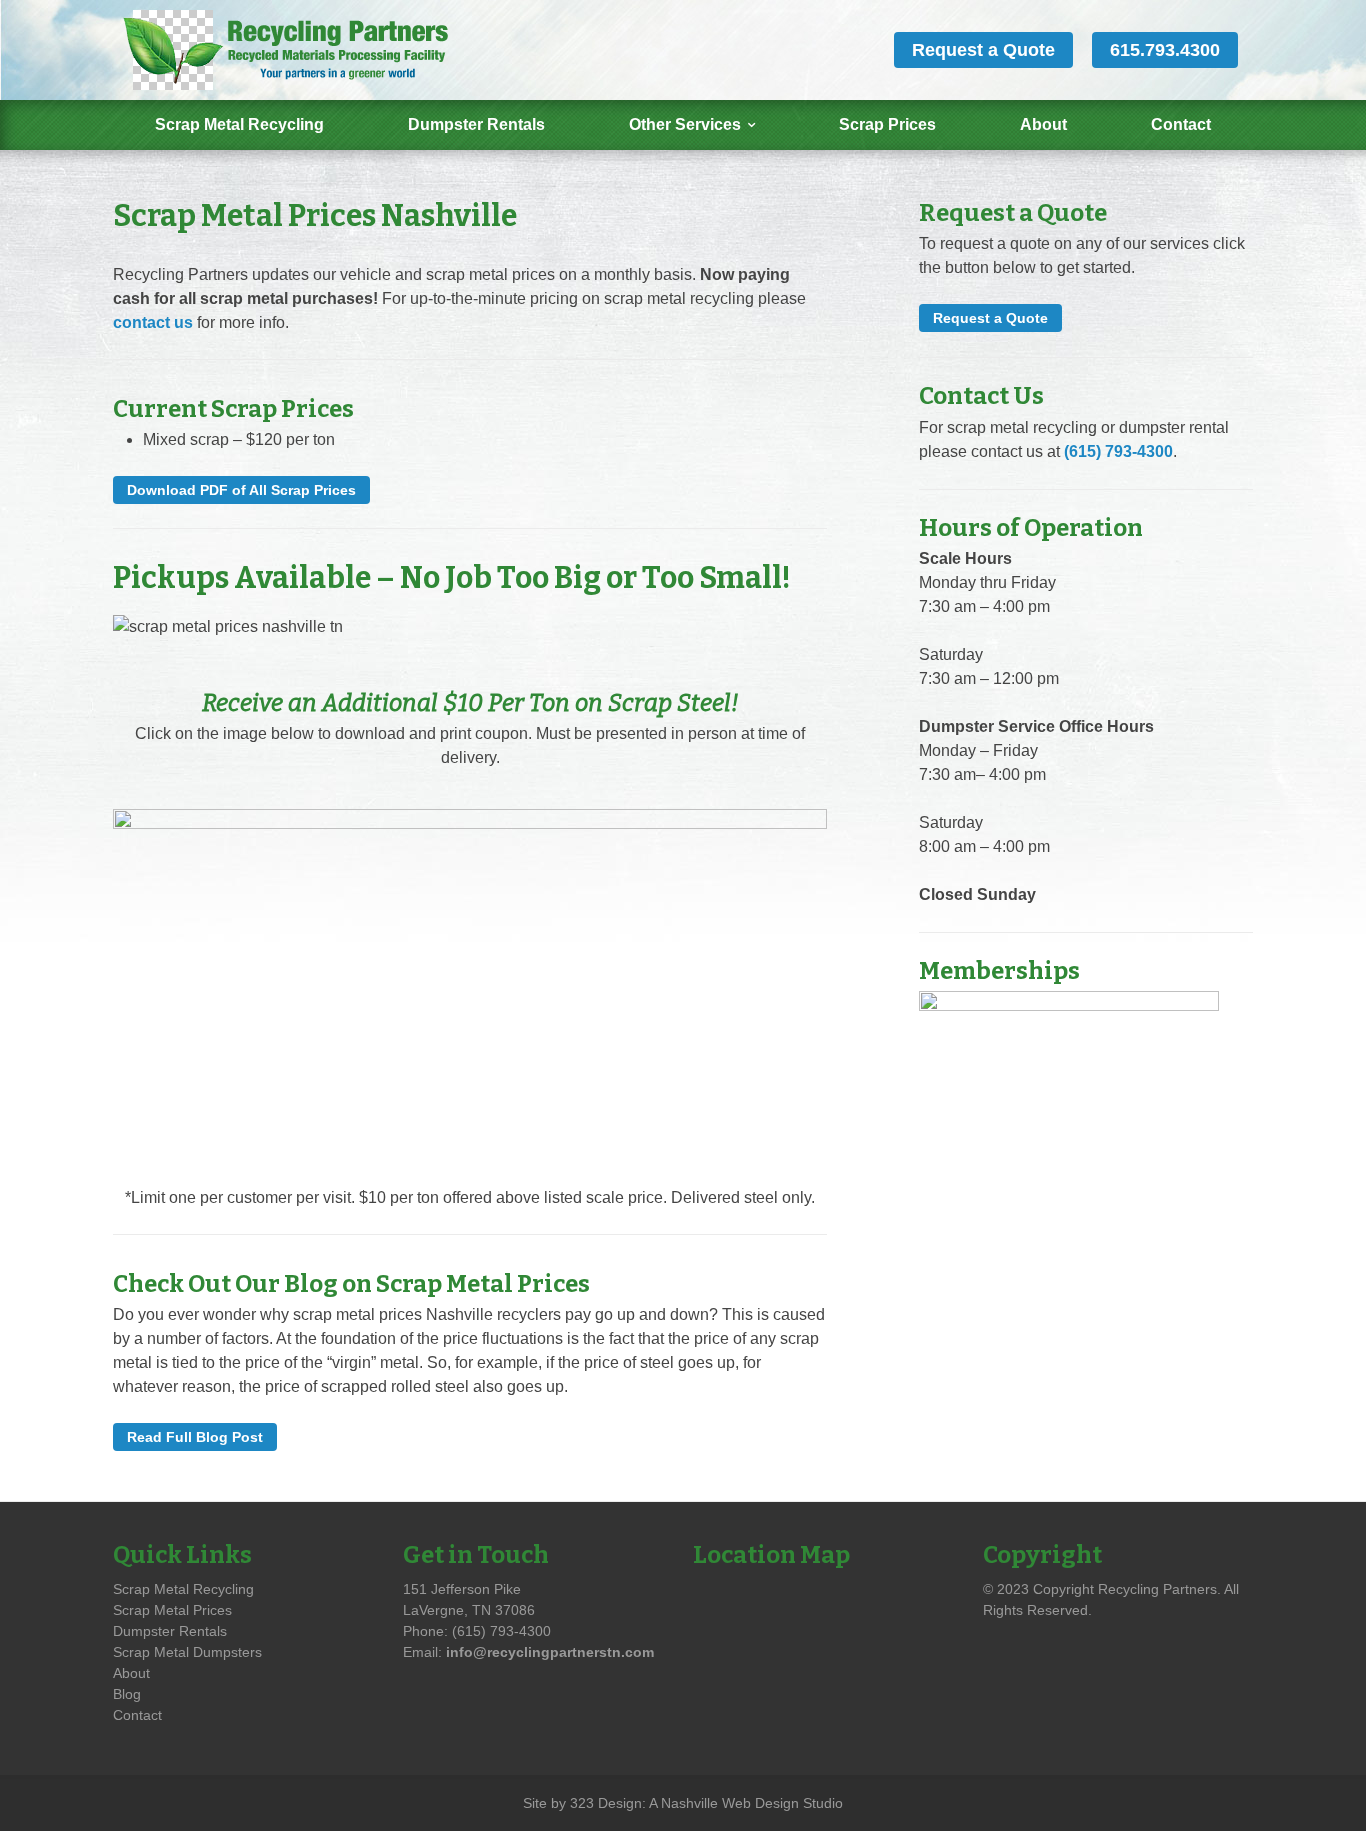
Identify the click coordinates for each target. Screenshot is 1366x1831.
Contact (1181, 124)
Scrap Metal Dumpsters (187, 1652)
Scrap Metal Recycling (239, 124)
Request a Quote (983, 50)
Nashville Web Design (730, 1803)
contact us (153, 322)
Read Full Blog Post (195, 1437)
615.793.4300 (1165, 50)
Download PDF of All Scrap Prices (241, 490)
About (1043, 124)
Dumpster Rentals (476, 124)
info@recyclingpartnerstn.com (550, 1652)
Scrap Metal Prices (172, 1610)
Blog (127, 1694)
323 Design (606, 1803)
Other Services (685, 124)
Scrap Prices (887, 124)
